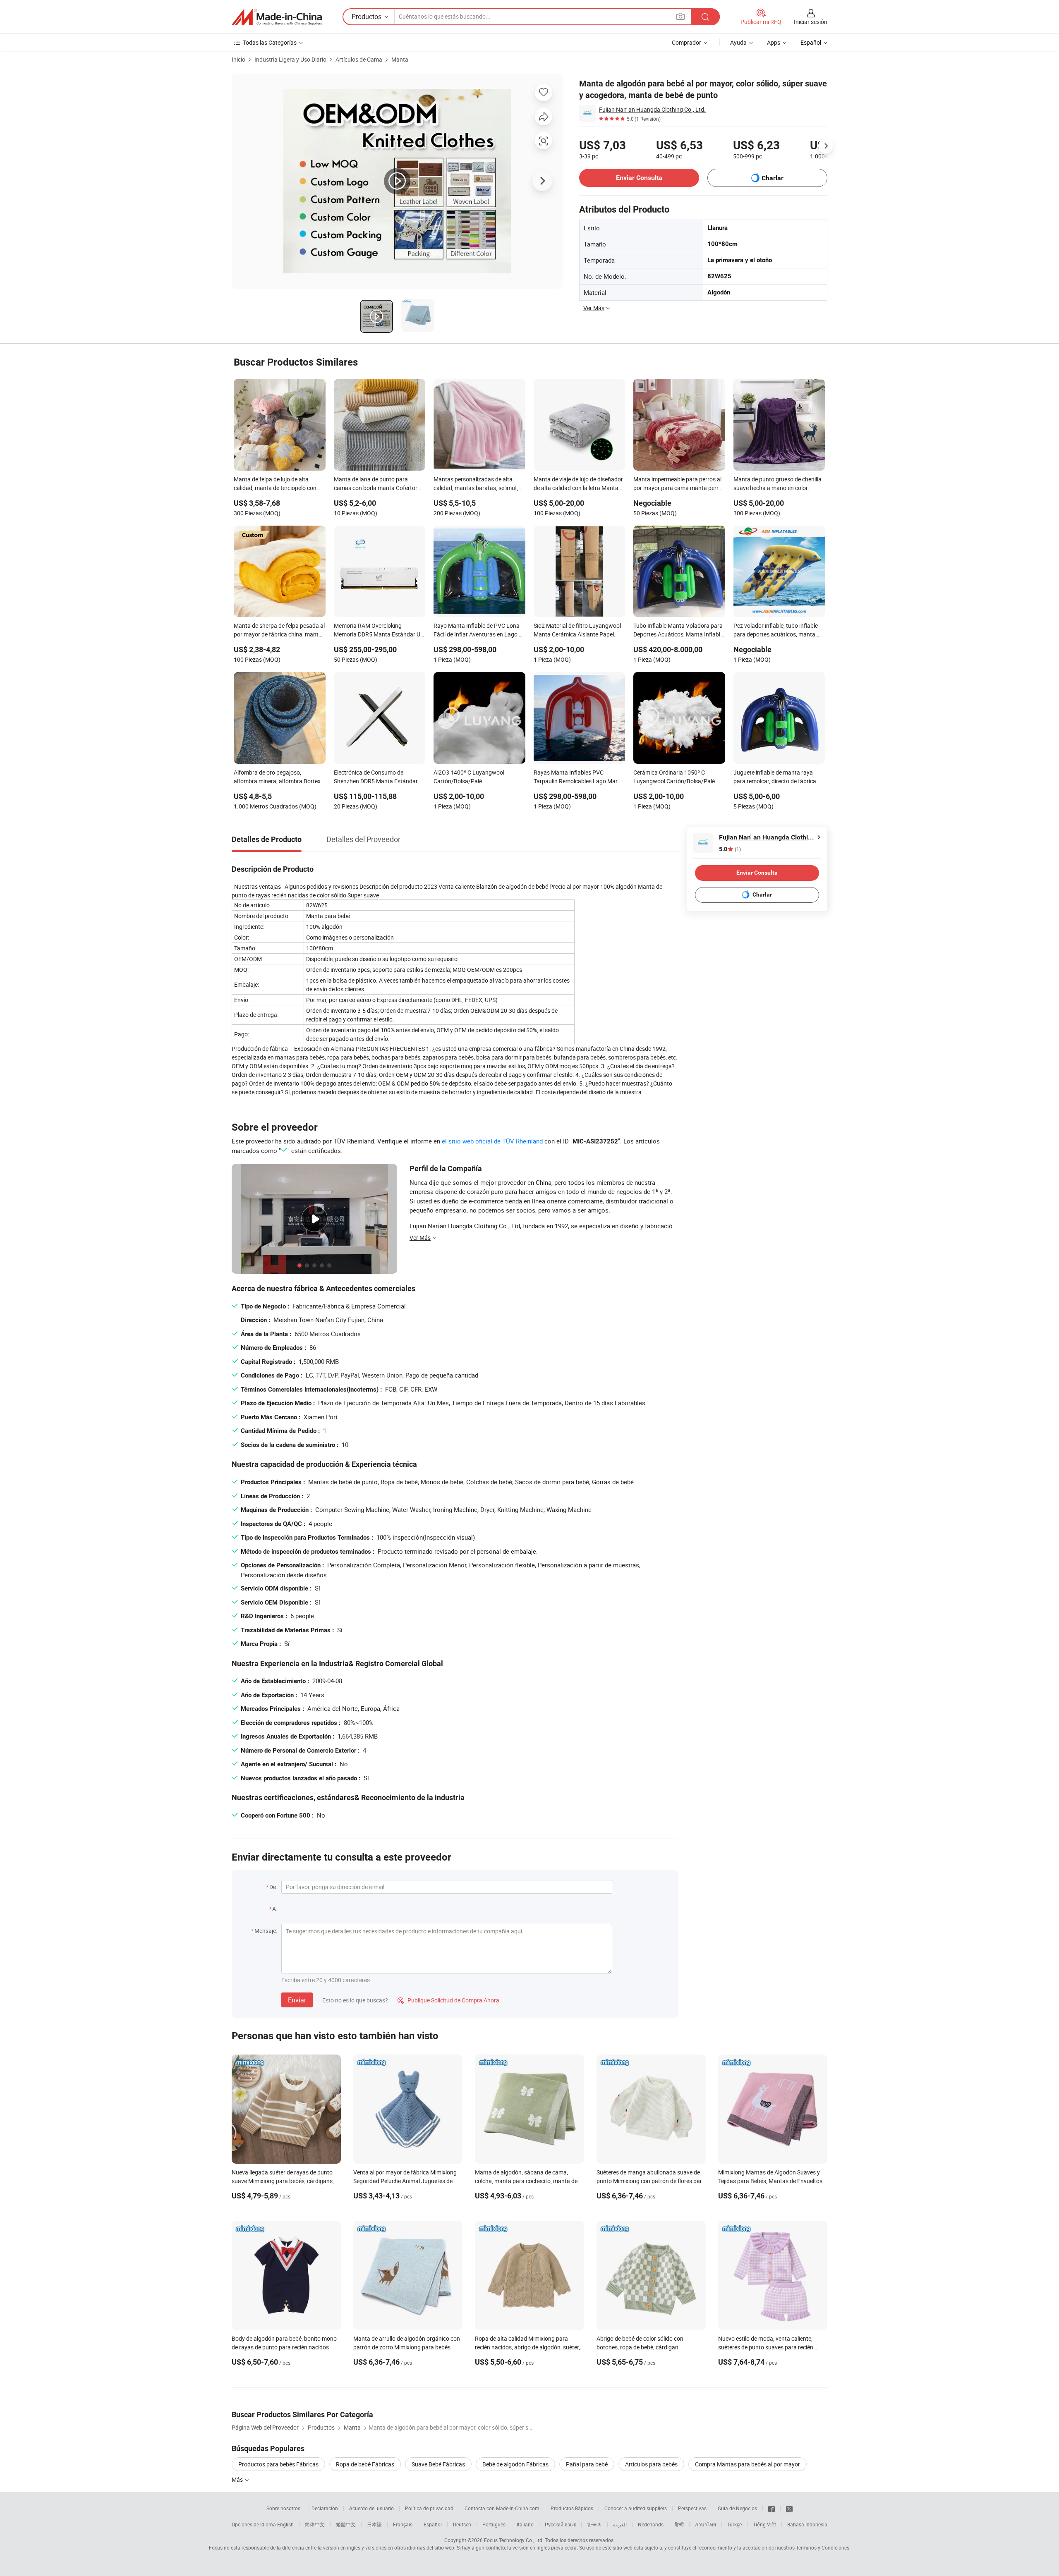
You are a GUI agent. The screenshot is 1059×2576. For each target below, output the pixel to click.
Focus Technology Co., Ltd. (514, 2540)
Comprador (686, 42)
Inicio (238, 59)
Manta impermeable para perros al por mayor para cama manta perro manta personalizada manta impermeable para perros (678, 484)
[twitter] (789, 2508)
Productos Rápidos (572, 2508)
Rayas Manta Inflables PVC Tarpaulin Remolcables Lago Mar (576, 777)
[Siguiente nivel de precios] (826, 146)
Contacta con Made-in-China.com (502, 2508)
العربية (620, 2524)
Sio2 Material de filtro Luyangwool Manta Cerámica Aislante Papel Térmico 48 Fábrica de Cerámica (577, 631)
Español (433, 2524)
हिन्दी (679, 2524)
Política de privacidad (429, 2508)
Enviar (297, 2000)
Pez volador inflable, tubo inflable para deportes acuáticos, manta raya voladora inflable (776, 631)
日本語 (374, 2524)
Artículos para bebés (651, 2464)
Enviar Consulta (639, 178)
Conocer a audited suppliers (636, 2508)
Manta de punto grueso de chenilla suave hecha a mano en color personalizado (777, 484)
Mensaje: (266, 1931)
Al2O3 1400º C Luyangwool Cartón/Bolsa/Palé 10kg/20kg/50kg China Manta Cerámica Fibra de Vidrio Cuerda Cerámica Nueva (475, 777)
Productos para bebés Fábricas (278, 2464)
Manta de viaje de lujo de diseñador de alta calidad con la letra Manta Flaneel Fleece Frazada (578, 484)
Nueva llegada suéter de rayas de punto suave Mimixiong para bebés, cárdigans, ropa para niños (283, 2181)
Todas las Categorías (270, 42)
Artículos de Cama (359, 59)
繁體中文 (346, 2524)
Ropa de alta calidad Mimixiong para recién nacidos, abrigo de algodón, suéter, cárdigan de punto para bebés (527, 2347)
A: (275, 1909)
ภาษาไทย (706, 2524)
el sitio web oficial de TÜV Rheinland (492, 1141)
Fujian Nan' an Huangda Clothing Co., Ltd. (652, 109)
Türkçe (734, 2524)
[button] (680, 16)
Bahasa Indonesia (807, 2524)
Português (494, 2524)
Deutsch (462, 2524)
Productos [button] (367, 17)
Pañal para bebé (587, 2464)
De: (273, 1887)
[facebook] (771, 2508)
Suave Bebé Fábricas (438, 2464)
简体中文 (315, 2524)
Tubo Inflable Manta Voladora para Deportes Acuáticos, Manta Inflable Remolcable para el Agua (678, 631)
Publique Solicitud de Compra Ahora (448, 2000)
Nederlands (651, 2524)
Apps (774, 42)
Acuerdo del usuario (371, 2508)
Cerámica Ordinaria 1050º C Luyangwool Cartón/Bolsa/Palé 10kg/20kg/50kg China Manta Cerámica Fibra (674, 777)
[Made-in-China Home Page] (277, 17)
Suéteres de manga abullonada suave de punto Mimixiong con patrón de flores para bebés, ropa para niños (651, 2181)
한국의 (594, 2524)
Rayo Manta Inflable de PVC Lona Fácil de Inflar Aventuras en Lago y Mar (478, 631)
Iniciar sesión (811, 22)
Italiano (525, 2524)
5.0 (730, 849)
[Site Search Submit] (705, 17)
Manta (400, 59)
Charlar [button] (773, 178)
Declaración (325, 2508)
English (285, 2524)
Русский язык (560, 2524)
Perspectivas (692, 2508)
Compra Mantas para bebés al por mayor (748, 2464)
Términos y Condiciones (823, 2547)
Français (403, 2524)
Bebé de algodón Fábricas (515, 2464)
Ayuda (738, 42)
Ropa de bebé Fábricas (365, 2464)
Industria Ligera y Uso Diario (290, 59)
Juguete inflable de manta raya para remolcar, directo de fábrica (775, 777)
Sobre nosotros (283, 2508)
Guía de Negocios (737, 2508)
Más (238, 2479)
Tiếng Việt (764, 2524)
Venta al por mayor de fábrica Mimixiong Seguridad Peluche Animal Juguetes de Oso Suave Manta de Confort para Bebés (405, 2181)
